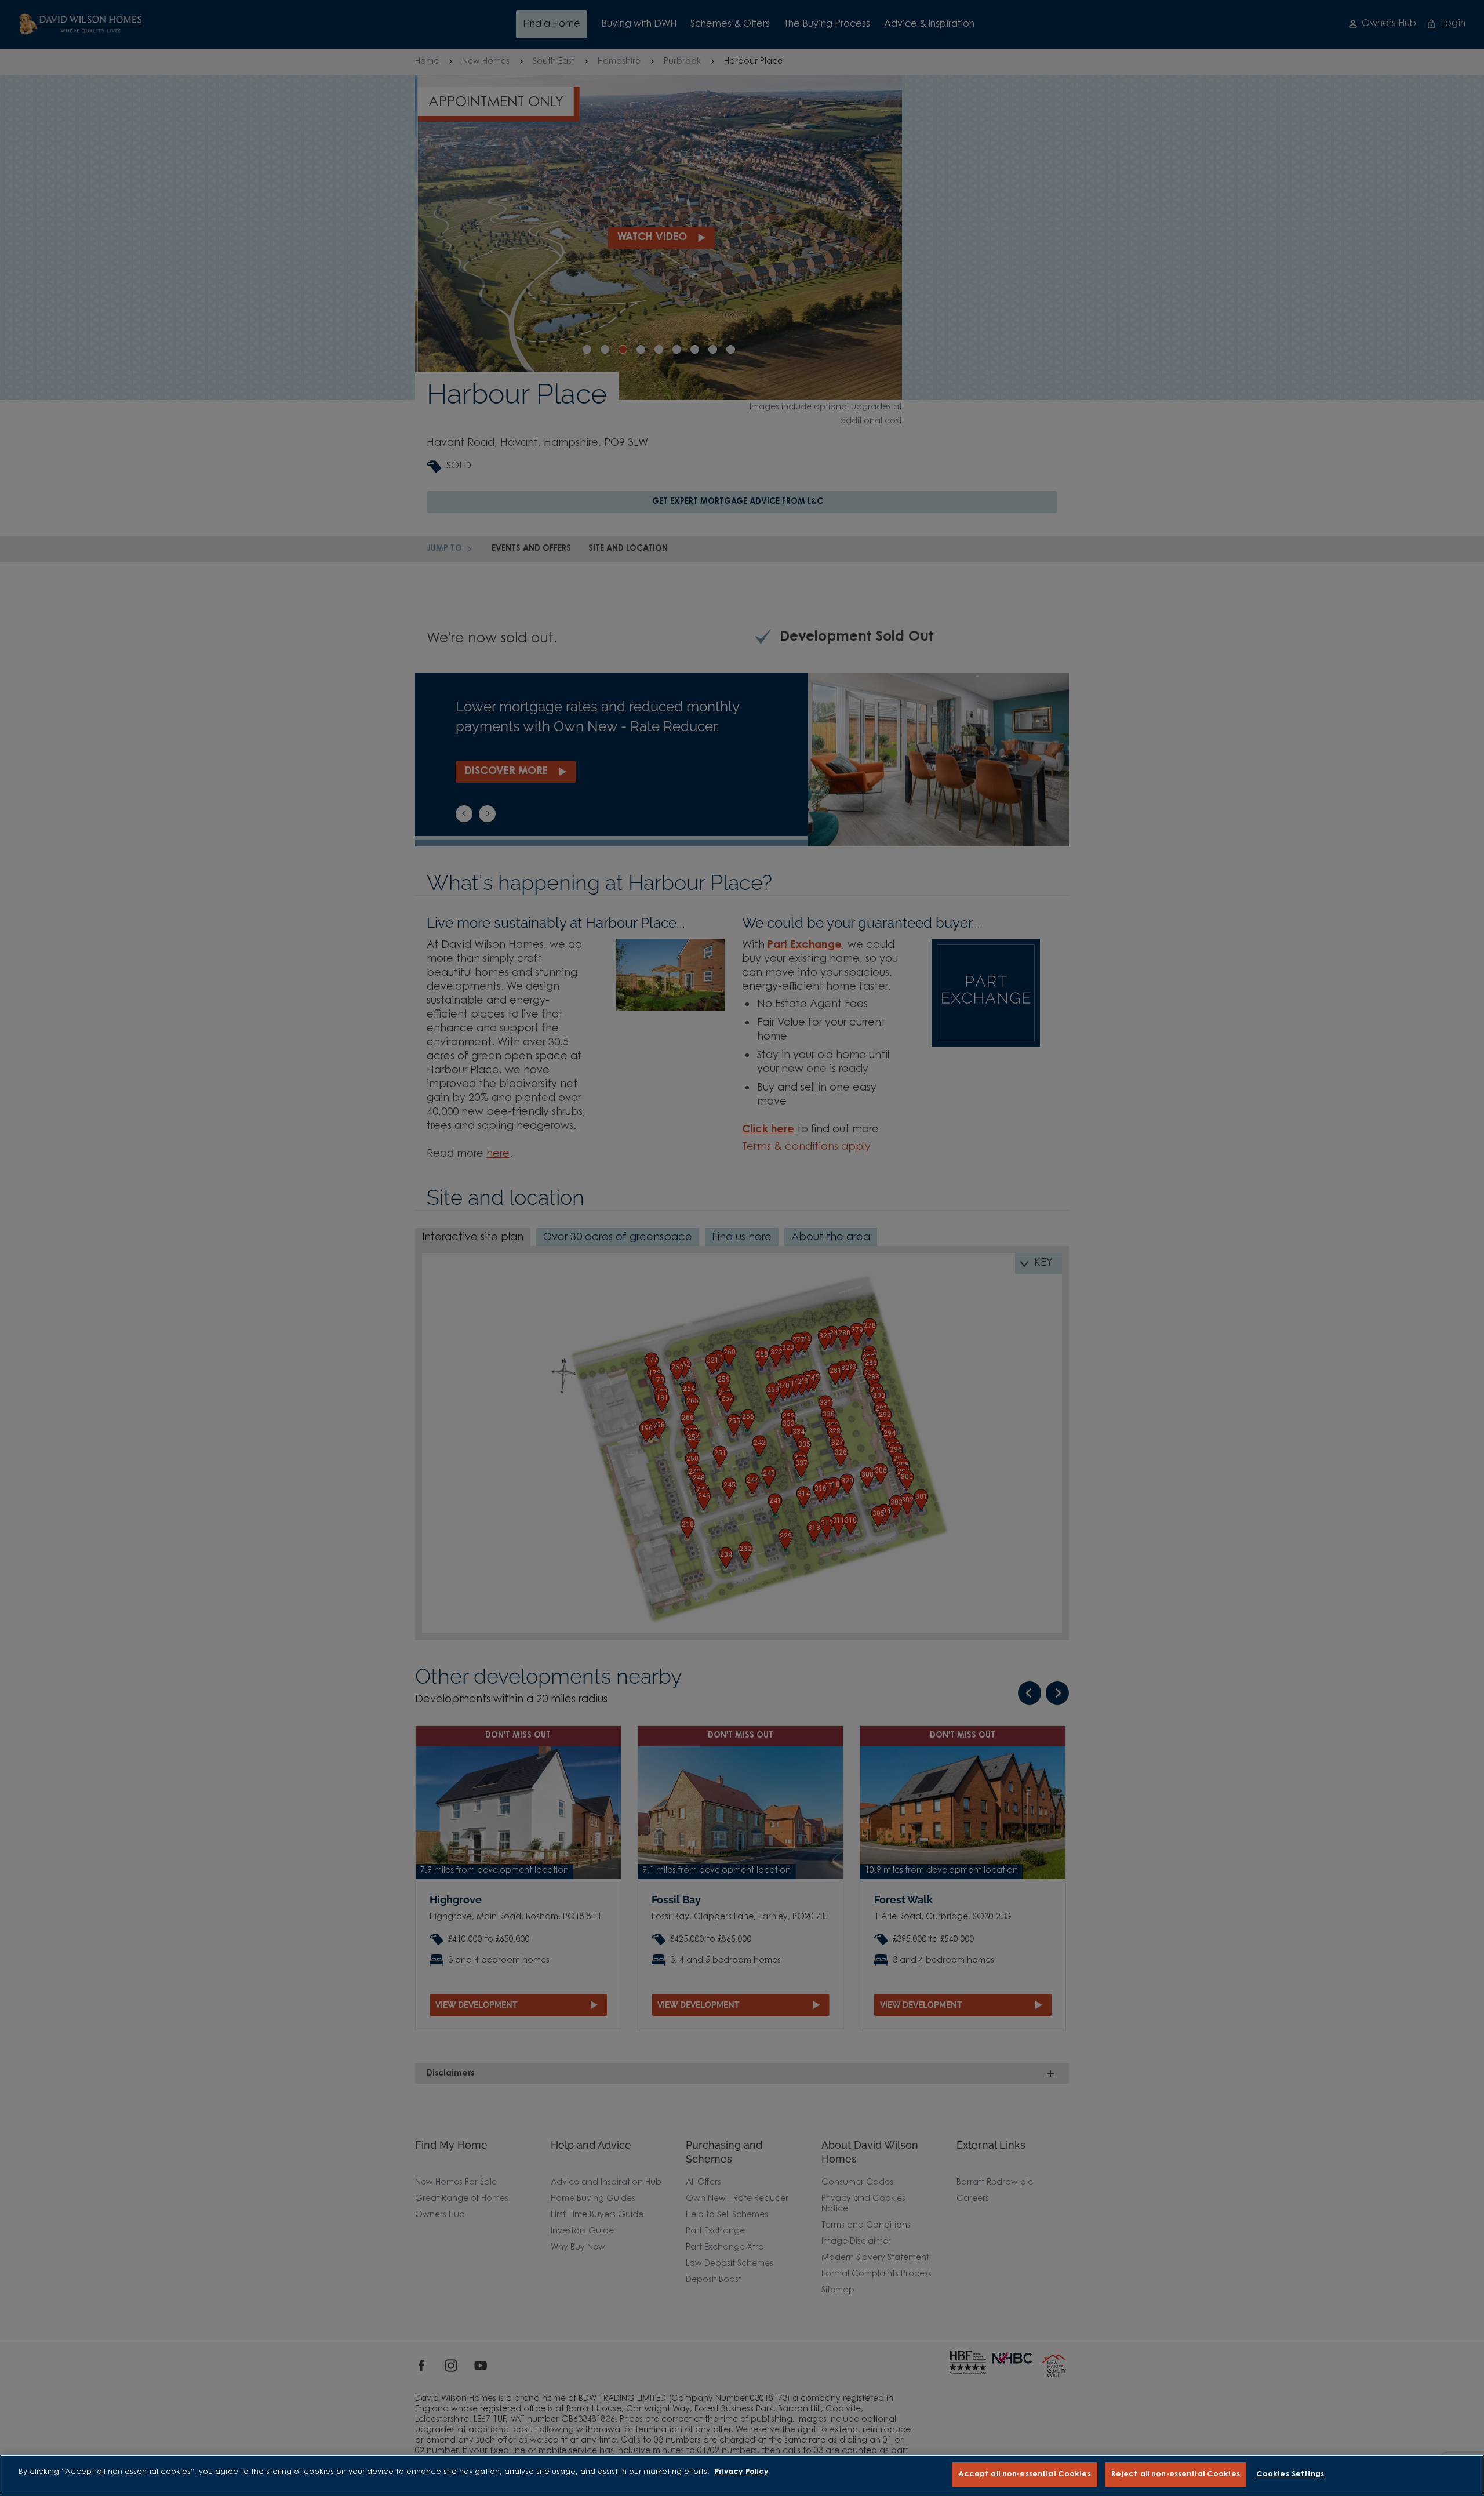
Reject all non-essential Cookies (1176, 2474)
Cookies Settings (1290, 2474)
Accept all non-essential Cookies (1025, 2474)
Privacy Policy (742, 2472)
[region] (742, 2475)
